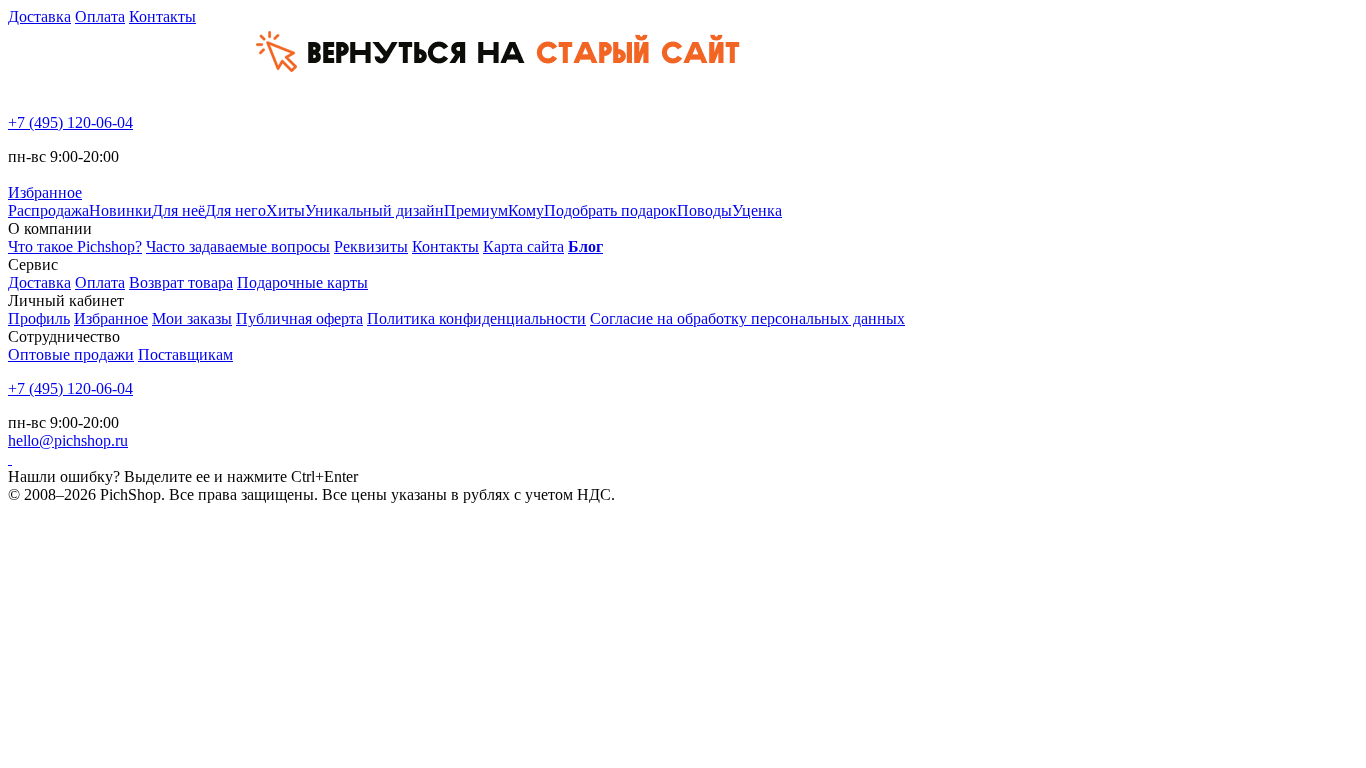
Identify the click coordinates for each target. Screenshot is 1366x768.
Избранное (111, 318)
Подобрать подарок (610, 210)
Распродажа (48, 210)
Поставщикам (185, 354)
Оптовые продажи (71, 354)
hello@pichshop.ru (68, 440)
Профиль (39, 318)
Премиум (476, 210)
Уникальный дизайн (374, 210)
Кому (526, 210)
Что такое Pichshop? (75, 246)
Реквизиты (371, 246)
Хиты (285, 210)
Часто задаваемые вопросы (238, 246)
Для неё (178, 210)
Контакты (162, 16)
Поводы (704, 210)
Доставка (39, 16)
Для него (235, 210)
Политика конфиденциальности (476, 318)
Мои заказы (192, 318)
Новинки (120, 210)
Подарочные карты (302, 282)
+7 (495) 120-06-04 (70, 122)
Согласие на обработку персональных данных (747, 318)
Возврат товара (181, 282)
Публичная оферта (299, 318)
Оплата (100, 16)
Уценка (757, 210)
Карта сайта (523, 246)
